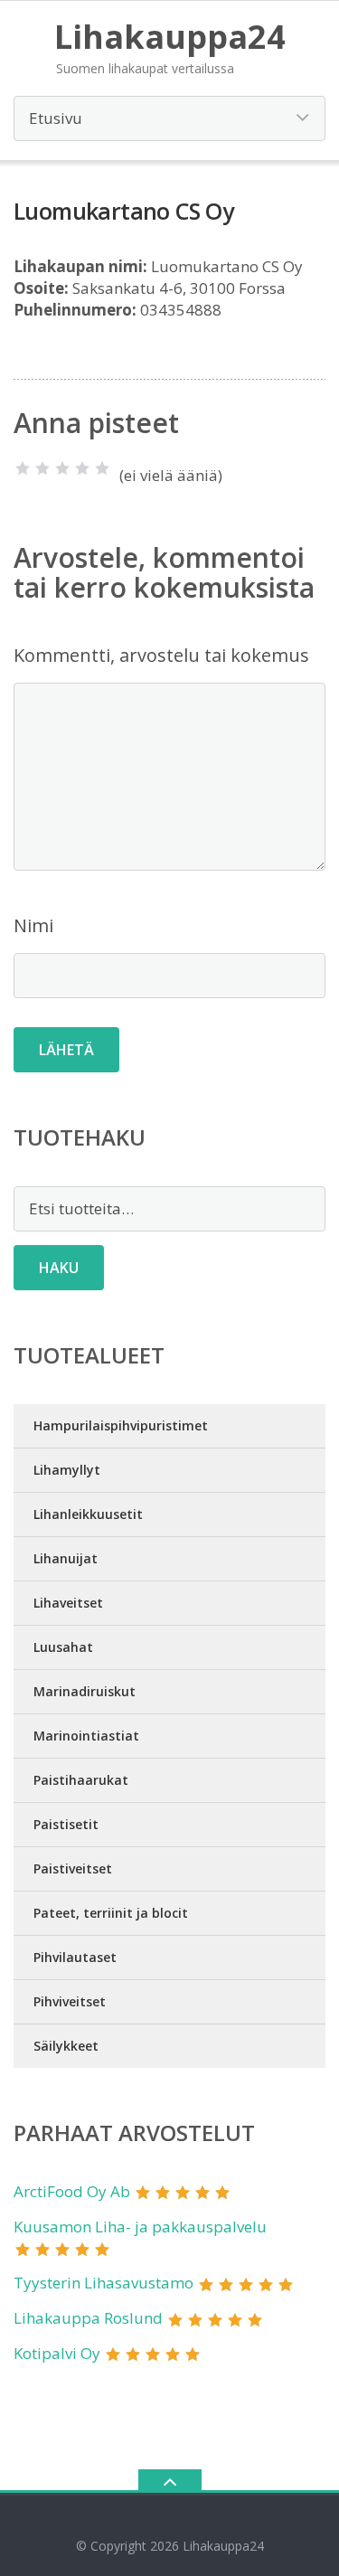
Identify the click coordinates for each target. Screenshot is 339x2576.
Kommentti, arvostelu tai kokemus (161, 655)
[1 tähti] (23, 468)
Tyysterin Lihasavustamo (104, 2283)
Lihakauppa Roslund (88, 2318)
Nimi (33, 925)
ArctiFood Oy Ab (72, 2191)
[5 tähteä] (102, 468)
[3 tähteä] (62, 468)
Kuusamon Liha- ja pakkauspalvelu (140, 2227)
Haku (59, 1268)
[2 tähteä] (42, 468)
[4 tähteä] (82, 468)
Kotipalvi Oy (57, 2353)
